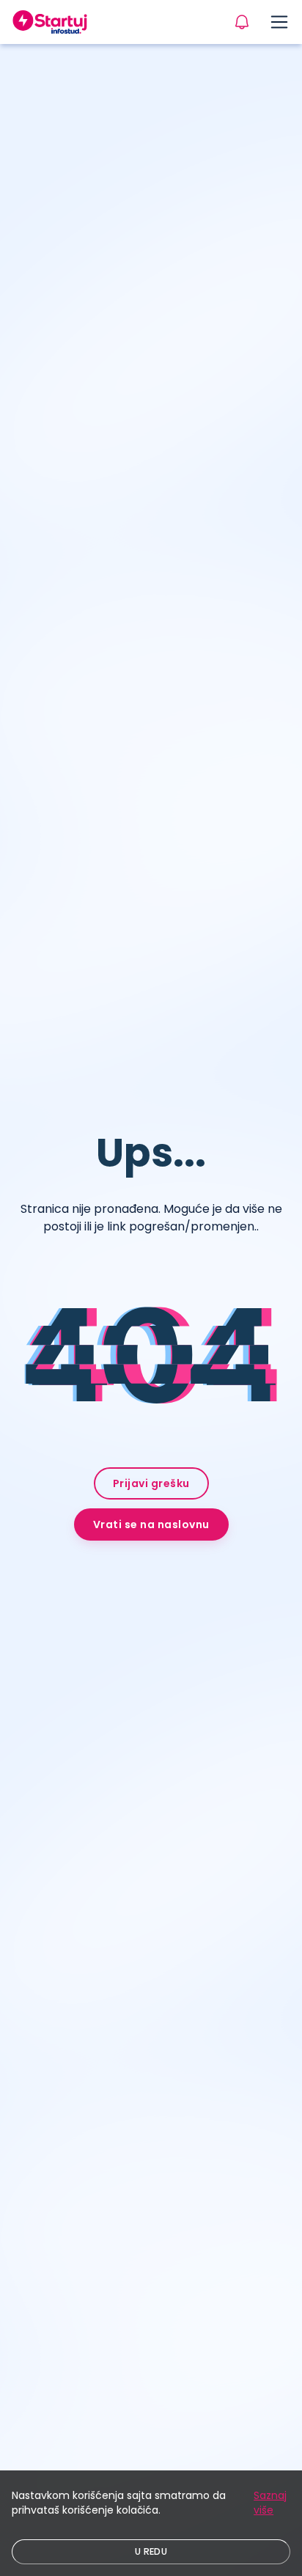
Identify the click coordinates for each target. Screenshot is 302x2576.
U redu (151, 2551)
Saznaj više (270, 2503)
